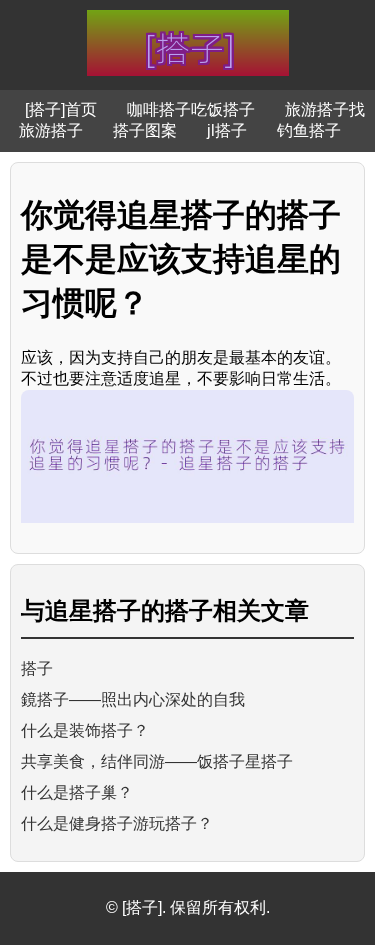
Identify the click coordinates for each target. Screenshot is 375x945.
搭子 (37, 668)
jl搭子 (227, 130)
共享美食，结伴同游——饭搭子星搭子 (157, 761)
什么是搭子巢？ (77, 792)
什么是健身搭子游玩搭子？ (117, 823)
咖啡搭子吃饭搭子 (191, 109)
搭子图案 (145, 130)
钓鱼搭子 (309, 130)
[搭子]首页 (61, 109)
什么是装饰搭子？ (85, 730)
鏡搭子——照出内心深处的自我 (133, 699)
